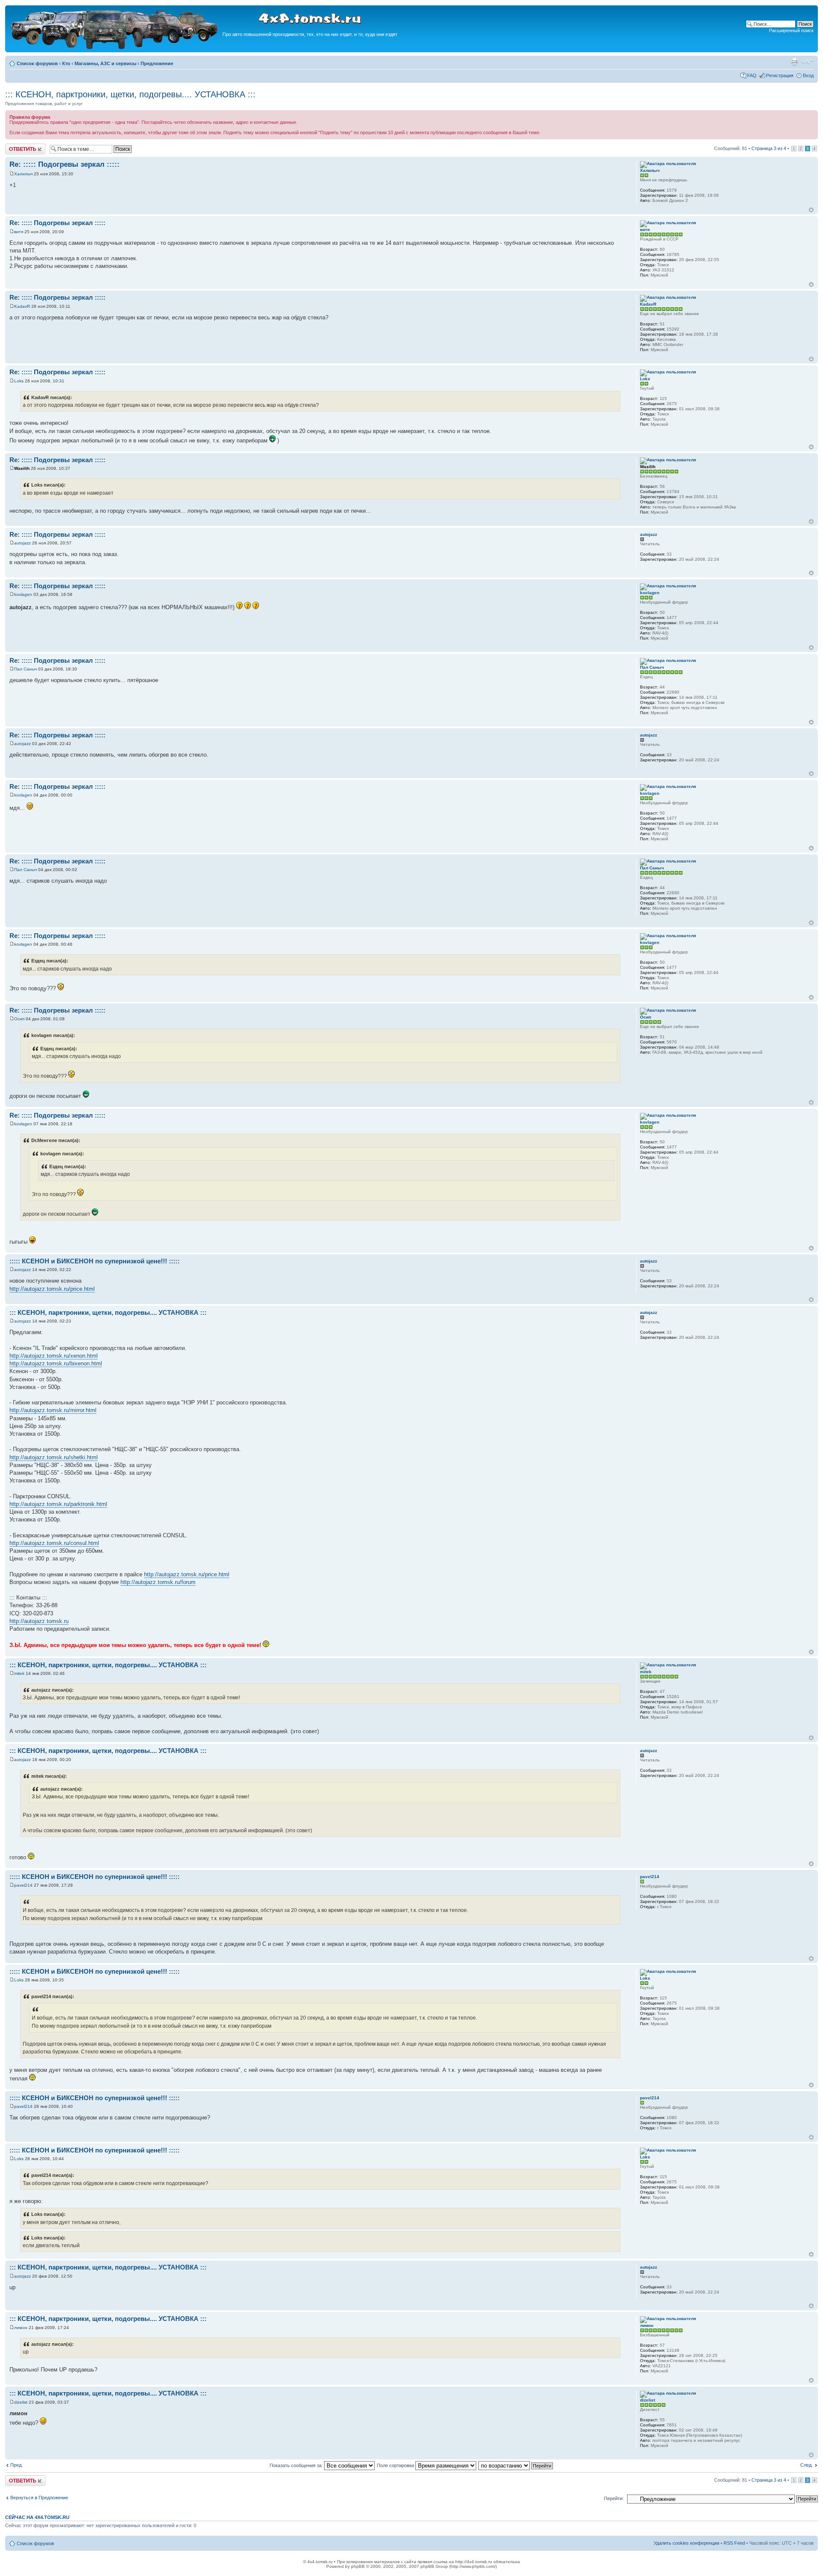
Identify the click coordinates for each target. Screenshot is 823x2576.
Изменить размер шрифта (807, 62)
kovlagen (23, 594)
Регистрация (780, 75)
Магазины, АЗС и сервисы (105, 63)
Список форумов (37, 63)
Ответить (15, 146)
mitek (19, 1673)
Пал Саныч (26, 669)
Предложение (157, 63)
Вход (808, 75)
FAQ (752, 75)
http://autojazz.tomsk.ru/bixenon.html (56, 1363)
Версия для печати (794, 62)
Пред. (17, 2465)
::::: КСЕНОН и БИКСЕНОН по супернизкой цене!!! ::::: (95, 1261)
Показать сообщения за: (297, 2465)
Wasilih (22, 468)
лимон (21, 2328)
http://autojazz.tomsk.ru (39, 1621)
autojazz (23, 543)
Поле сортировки (396, 2465)
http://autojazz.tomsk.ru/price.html (52, 1289)
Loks (19, 381)
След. (806, 2465)
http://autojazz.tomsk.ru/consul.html (54, 1543)
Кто (66, 63)
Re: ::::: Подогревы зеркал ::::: (65, 164)
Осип (19, 1019)
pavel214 (23, 1885)
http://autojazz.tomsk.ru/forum (158, 1582)
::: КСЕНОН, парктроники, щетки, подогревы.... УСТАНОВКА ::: (130, 94)
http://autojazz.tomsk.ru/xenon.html (54, 1356)
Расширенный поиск (791, 30)
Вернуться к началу (811, 210)
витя (19, 232)
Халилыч (23, 174)
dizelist (21, 2402)
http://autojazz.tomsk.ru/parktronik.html (58, 1504)
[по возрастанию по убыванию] (516, 2465)
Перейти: (614, 2498)
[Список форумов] (115, 48)
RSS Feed (734, 2543)
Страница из (769, 148)
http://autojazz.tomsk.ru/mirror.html (53, 1410)
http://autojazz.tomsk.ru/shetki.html (54, 1457)
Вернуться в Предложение (39, 2498)
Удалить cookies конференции (686, 2543)
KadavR (22, 306)
